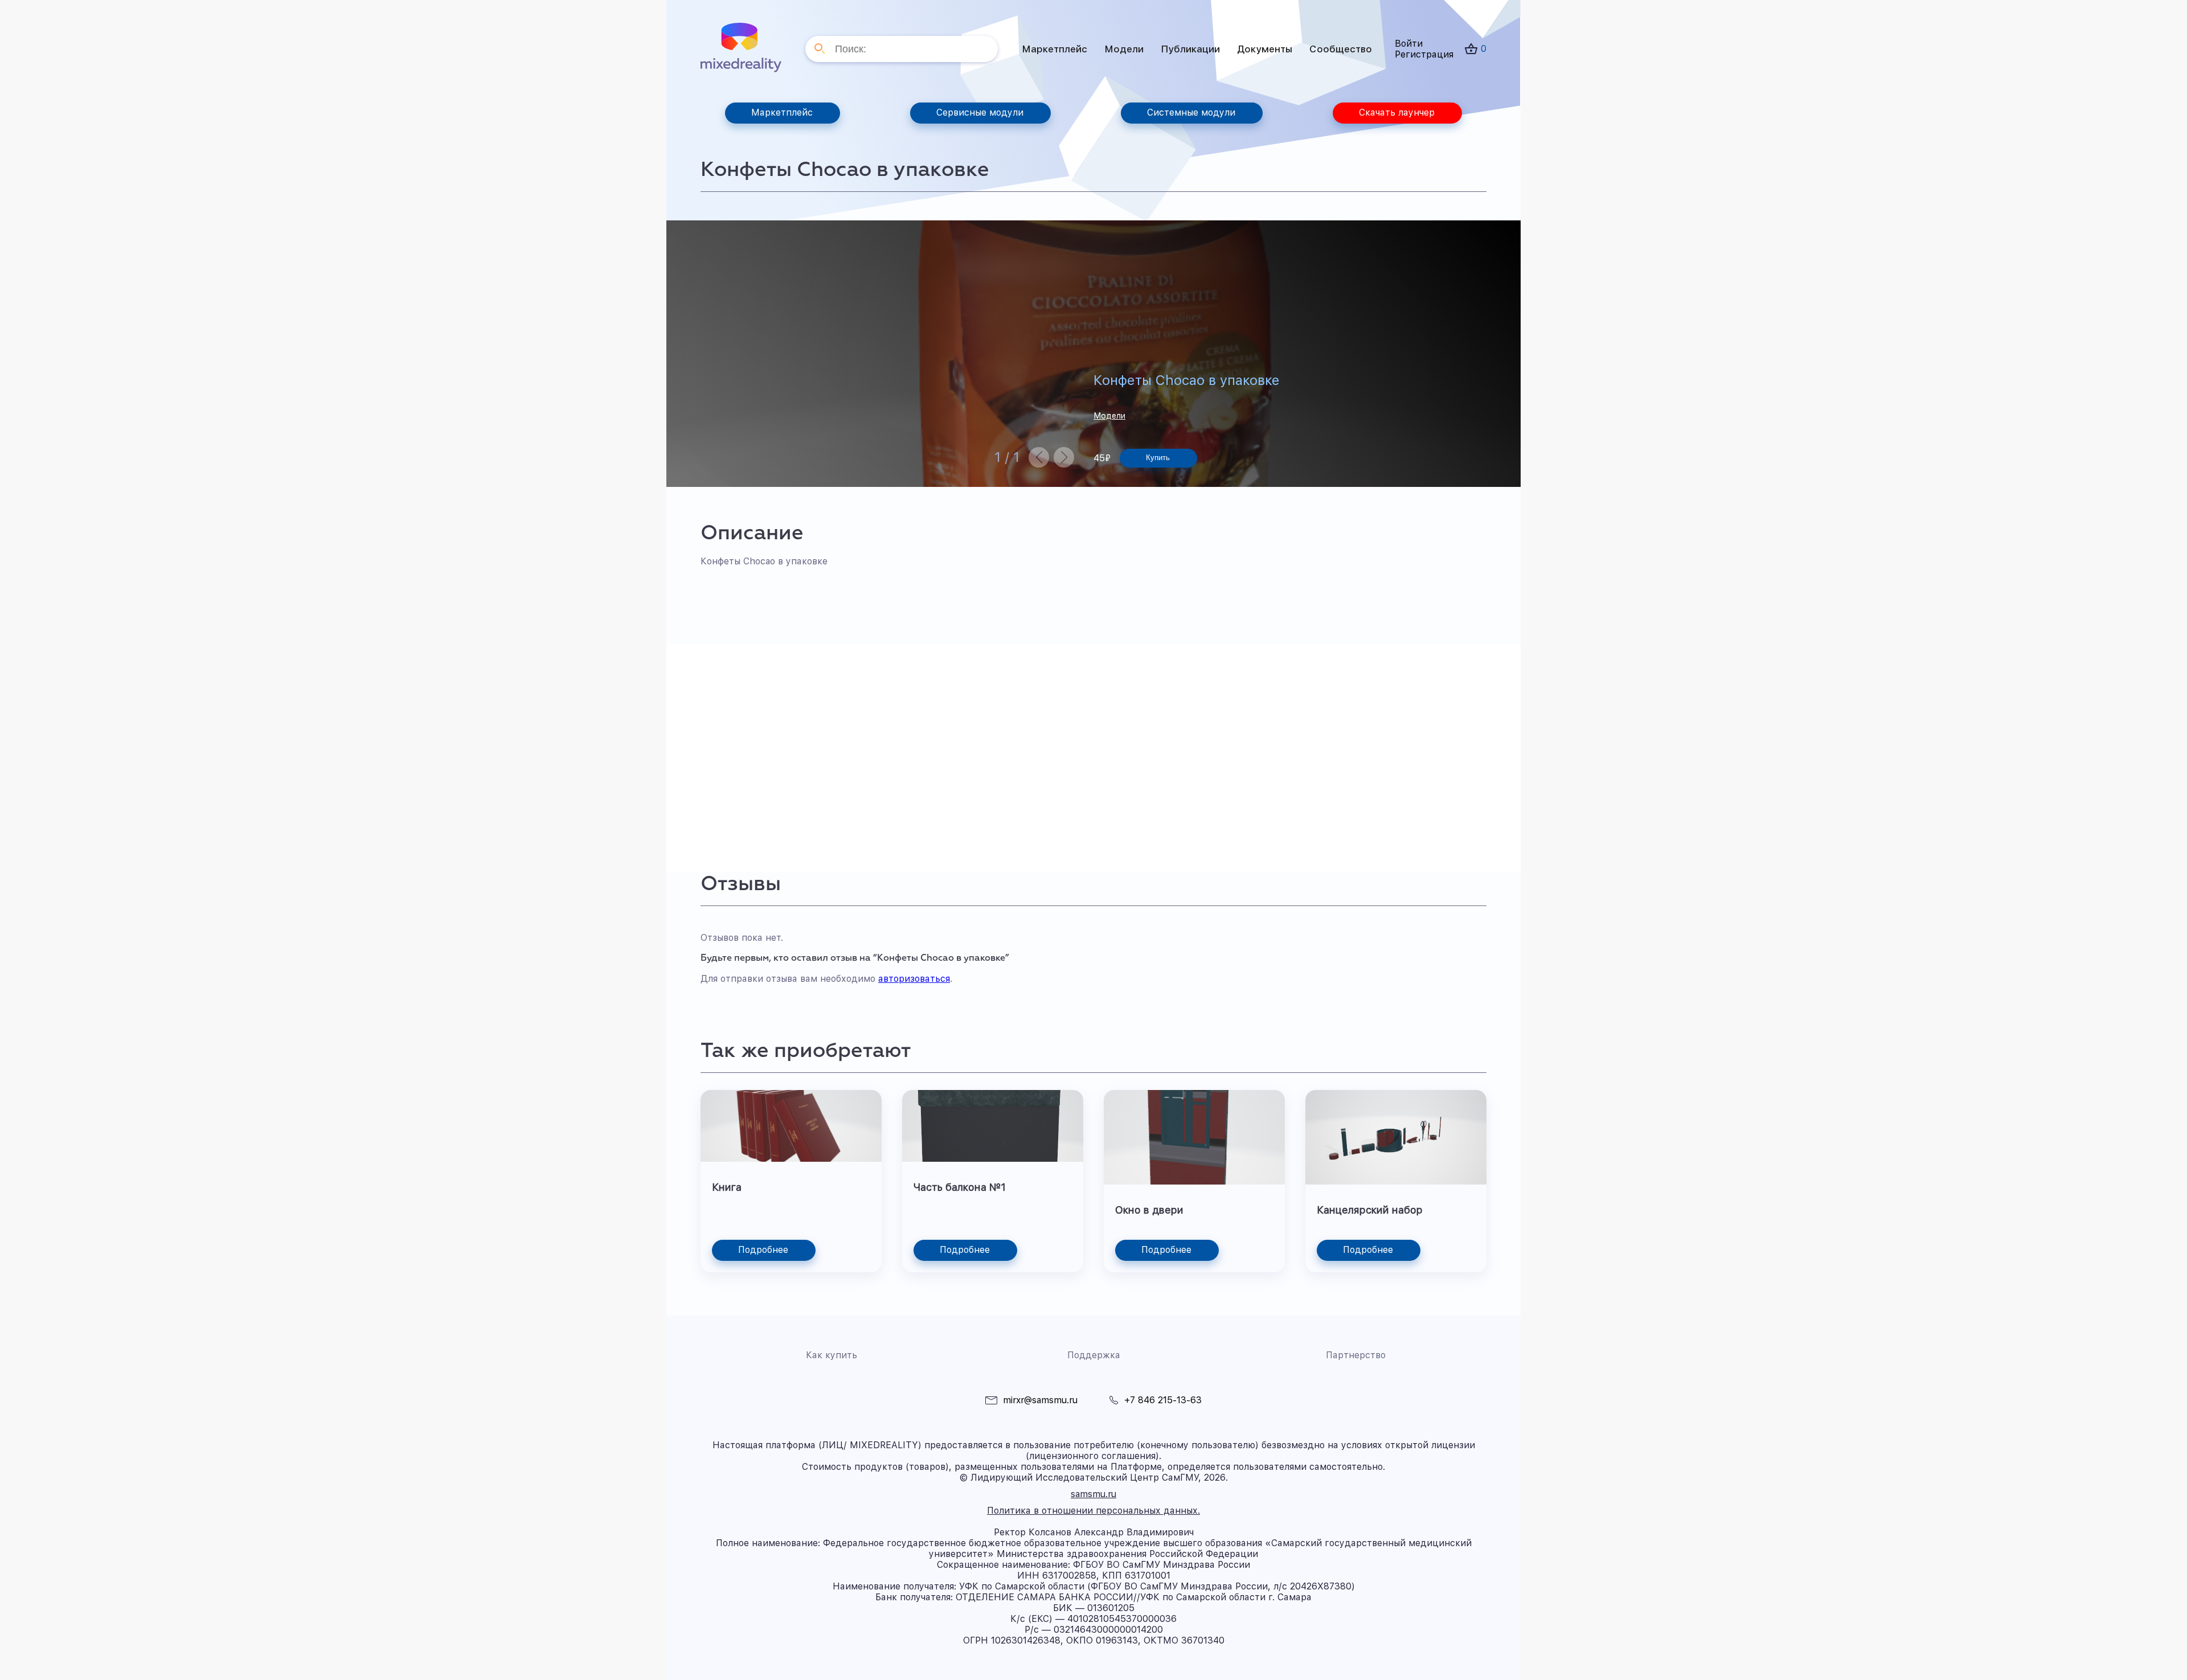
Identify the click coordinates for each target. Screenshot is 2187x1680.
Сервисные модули (980, 112)
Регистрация (1424, 54)
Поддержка (1094, 1355)
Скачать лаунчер (1397, 112)
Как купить (832, 1355)
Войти (1409, 44)
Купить (1158, 458)
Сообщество (1341, 49)
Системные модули (1191, 112)
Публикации (1190, 49)
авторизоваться (914, 979)
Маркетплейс (1054, 49)
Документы (1265, 49)
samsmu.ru (1093, 1494)
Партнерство (1356, 1355)
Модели (1124, 49)
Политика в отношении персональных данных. (1093, 1511)
